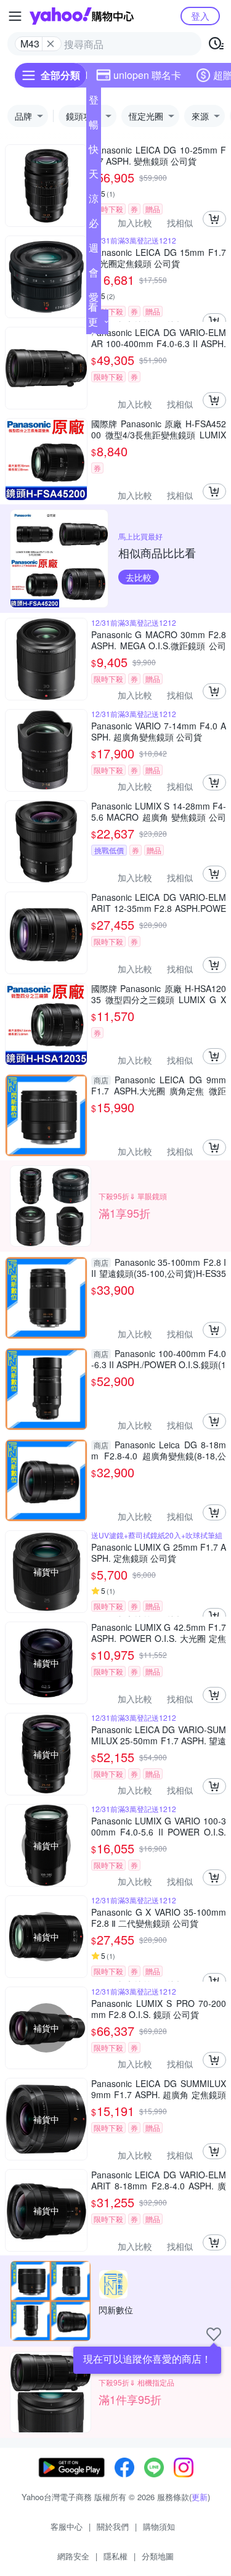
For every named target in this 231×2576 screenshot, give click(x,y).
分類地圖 (158, 2556)
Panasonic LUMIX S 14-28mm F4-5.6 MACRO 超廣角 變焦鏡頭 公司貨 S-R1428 (159, 811)
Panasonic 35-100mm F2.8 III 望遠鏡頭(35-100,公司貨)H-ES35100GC (159, 1268)
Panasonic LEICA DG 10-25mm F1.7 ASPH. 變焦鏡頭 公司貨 (159, 155)
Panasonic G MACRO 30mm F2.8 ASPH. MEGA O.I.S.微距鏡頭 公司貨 (159, 640)
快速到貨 (94, 152)
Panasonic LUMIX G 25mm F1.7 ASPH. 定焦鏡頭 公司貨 (159, 1553)
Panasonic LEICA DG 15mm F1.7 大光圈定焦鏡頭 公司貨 (159, 258)
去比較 (139, 577)
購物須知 (159, 2526)
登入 (200, 16)
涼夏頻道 (94, 201)
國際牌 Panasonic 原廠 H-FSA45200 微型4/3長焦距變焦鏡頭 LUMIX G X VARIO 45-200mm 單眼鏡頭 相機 (159, 429)
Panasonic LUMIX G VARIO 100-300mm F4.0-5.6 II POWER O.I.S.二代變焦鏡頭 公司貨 (159, 1826)
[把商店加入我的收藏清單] (214, 2334)
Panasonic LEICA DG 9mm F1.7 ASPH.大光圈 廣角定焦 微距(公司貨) (159, 1085)
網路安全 (73, 2556)
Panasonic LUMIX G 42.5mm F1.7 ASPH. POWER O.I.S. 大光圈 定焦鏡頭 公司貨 (159, 1633)
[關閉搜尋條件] (51, 44)
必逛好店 (94, 226)
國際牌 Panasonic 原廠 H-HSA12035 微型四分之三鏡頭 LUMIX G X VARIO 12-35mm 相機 (159, 994)
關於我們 (113, 2526)
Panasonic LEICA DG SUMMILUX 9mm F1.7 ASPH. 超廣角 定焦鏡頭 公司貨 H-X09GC (159, 2089)
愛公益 (94, 300)
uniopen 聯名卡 (147, 75)
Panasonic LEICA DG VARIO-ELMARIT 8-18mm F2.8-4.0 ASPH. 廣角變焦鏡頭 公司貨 (159, 2180)
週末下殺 (94, 250)
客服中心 (67, 2526)
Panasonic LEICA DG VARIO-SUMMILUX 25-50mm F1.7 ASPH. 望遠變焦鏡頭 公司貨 (159, 1735)
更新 (200, 2497)
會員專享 (94, 275)
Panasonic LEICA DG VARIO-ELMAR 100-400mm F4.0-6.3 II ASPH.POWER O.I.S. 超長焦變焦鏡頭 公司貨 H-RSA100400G (159, 338)
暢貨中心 (94, 127)
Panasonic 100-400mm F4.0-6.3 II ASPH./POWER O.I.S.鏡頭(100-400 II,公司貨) (159, 1359)
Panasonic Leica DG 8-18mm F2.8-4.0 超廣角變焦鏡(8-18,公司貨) (159, 1450)
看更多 (93, 322)
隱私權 (115, 2556)
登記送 (94, 102)
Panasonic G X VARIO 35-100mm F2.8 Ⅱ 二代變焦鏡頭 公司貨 (159, 1918)
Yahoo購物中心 (82, 16)
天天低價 (94, 176)
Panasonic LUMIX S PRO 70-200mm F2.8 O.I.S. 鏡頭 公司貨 (159, 2009)
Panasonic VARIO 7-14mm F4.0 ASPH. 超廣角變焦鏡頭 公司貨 (159, 731)
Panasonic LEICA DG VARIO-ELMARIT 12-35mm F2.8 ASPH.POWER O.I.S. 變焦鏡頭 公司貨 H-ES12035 (159, 903)
